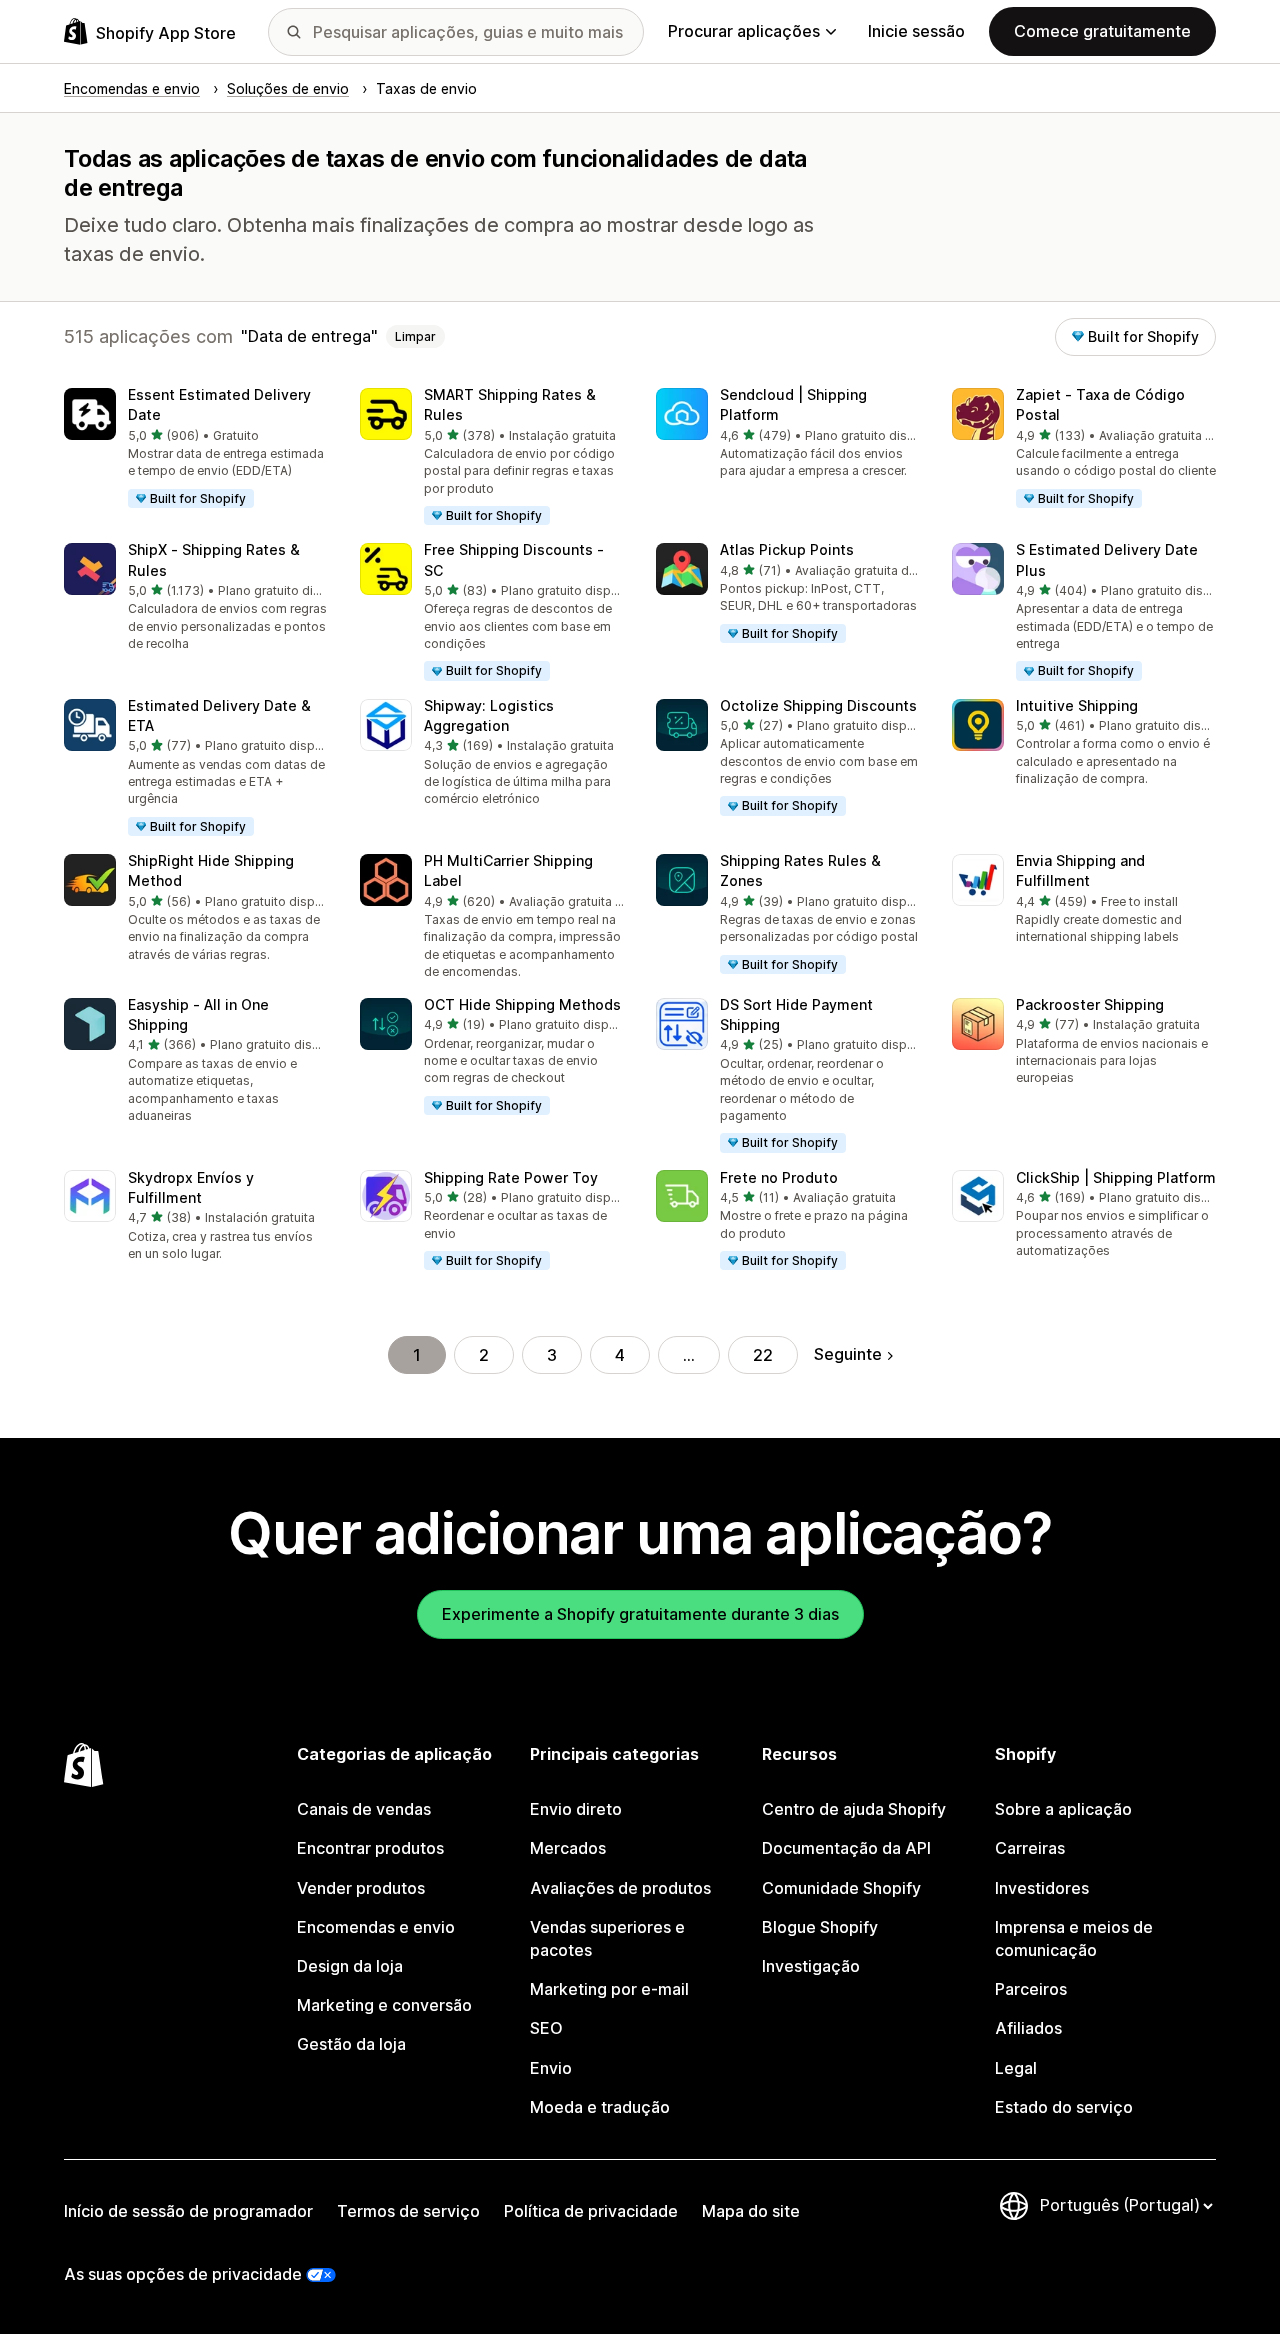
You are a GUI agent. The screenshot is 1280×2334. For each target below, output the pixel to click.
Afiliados (1028, 2028)
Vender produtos (361, 1888)
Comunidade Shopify (841, 1888)
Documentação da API (846, 1848)
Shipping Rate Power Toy (511, 1177)
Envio (551, 2068)
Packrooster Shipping (1090, 1004)
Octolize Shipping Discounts (818, 705)
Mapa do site (751, 2211)
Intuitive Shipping (1077, 705)
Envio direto (576, 1809)
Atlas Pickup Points (787, 549)
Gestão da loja (351, 2044)
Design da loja (350, 1966)
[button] (196, 449)
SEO (546, 2028)
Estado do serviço (1064, 2107)
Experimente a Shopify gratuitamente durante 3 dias (640, 1614)
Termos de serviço (408, 2211)
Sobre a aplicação (1063, 1809)
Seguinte (848, 1354)
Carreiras (1030, 1848)
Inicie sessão (916, 31)
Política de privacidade (591, 2211)
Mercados (568, 1848)
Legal (1016, 2068)
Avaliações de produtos (620, 1888)
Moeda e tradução (600, 2107)
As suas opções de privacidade (183, 2274)
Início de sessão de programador (188, 2211)
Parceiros (1031, 1989)
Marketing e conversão (384, 2005)
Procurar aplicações (744, 31)
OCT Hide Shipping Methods (522, 1004)
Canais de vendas (364, 1809)
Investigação (811, 1966)
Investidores (1042, 1888)
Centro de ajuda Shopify (854, 1809)
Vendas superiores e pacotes (607, 1938)
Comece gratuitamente (1102, 31)
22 (763, 1355)
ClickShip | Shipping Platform (1116, 1177)
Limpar (415, 336)
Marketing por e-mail (609, 1989)
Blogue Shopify (820, 1927)
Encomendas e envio (376, 1927)
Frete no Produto (779, 1177)
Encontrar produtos (370, 1848)
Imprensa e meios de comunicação (1074, 1938)
